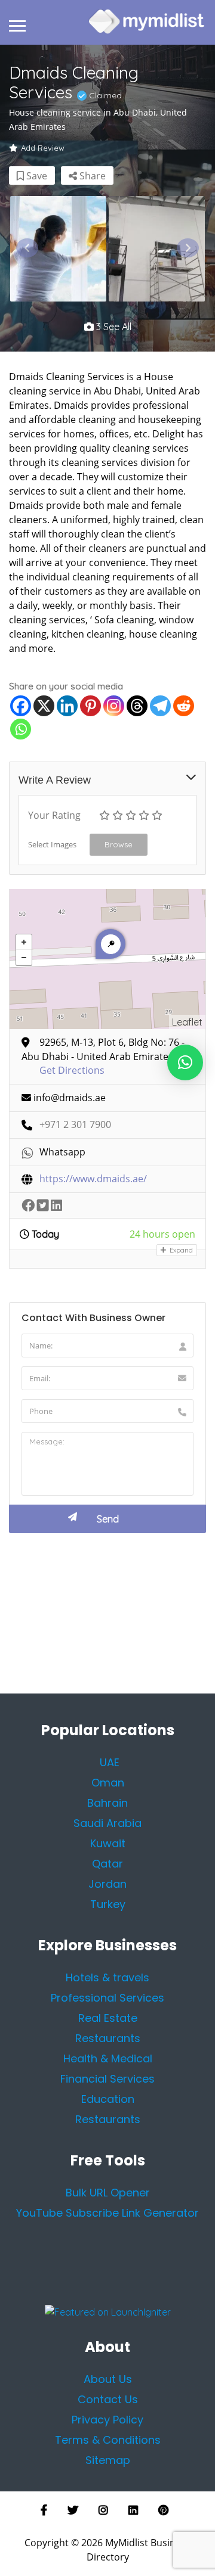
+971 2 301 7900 (75, 1125)
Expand (180, 1250)
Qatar (107, 1864)
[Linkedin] (67, 706)
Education (108, 2099)
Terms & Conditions (108, 2440)
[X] (44, 706)
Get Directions (72, 1071)
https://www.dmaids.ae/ (93, 1179)
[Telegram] (160, 706)
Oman (108, 1783)
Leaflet (187, 1022)
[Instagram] (114, 706)
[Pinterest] (90, 706)
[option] (58, 249)
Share (91, 176)
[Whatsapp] (21, 729)
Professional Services (107, 1998)
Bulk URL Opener (108, 2193)
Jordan (107, 1884)
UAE (110, 1762)
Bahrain (107, 1803)
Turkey (108, 1904)
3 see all (113, 327)
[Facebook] (21, 706)
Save (36, 176)
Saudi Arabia (107, 1823)
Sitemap (108, 2460)
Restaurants (108, 2119)
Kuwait (108, 1843)
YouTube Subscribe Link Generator (107, 2213)
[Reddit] (184, 706)
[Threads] (137, 706)
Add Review (43, 148)
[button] (185, 1062)
